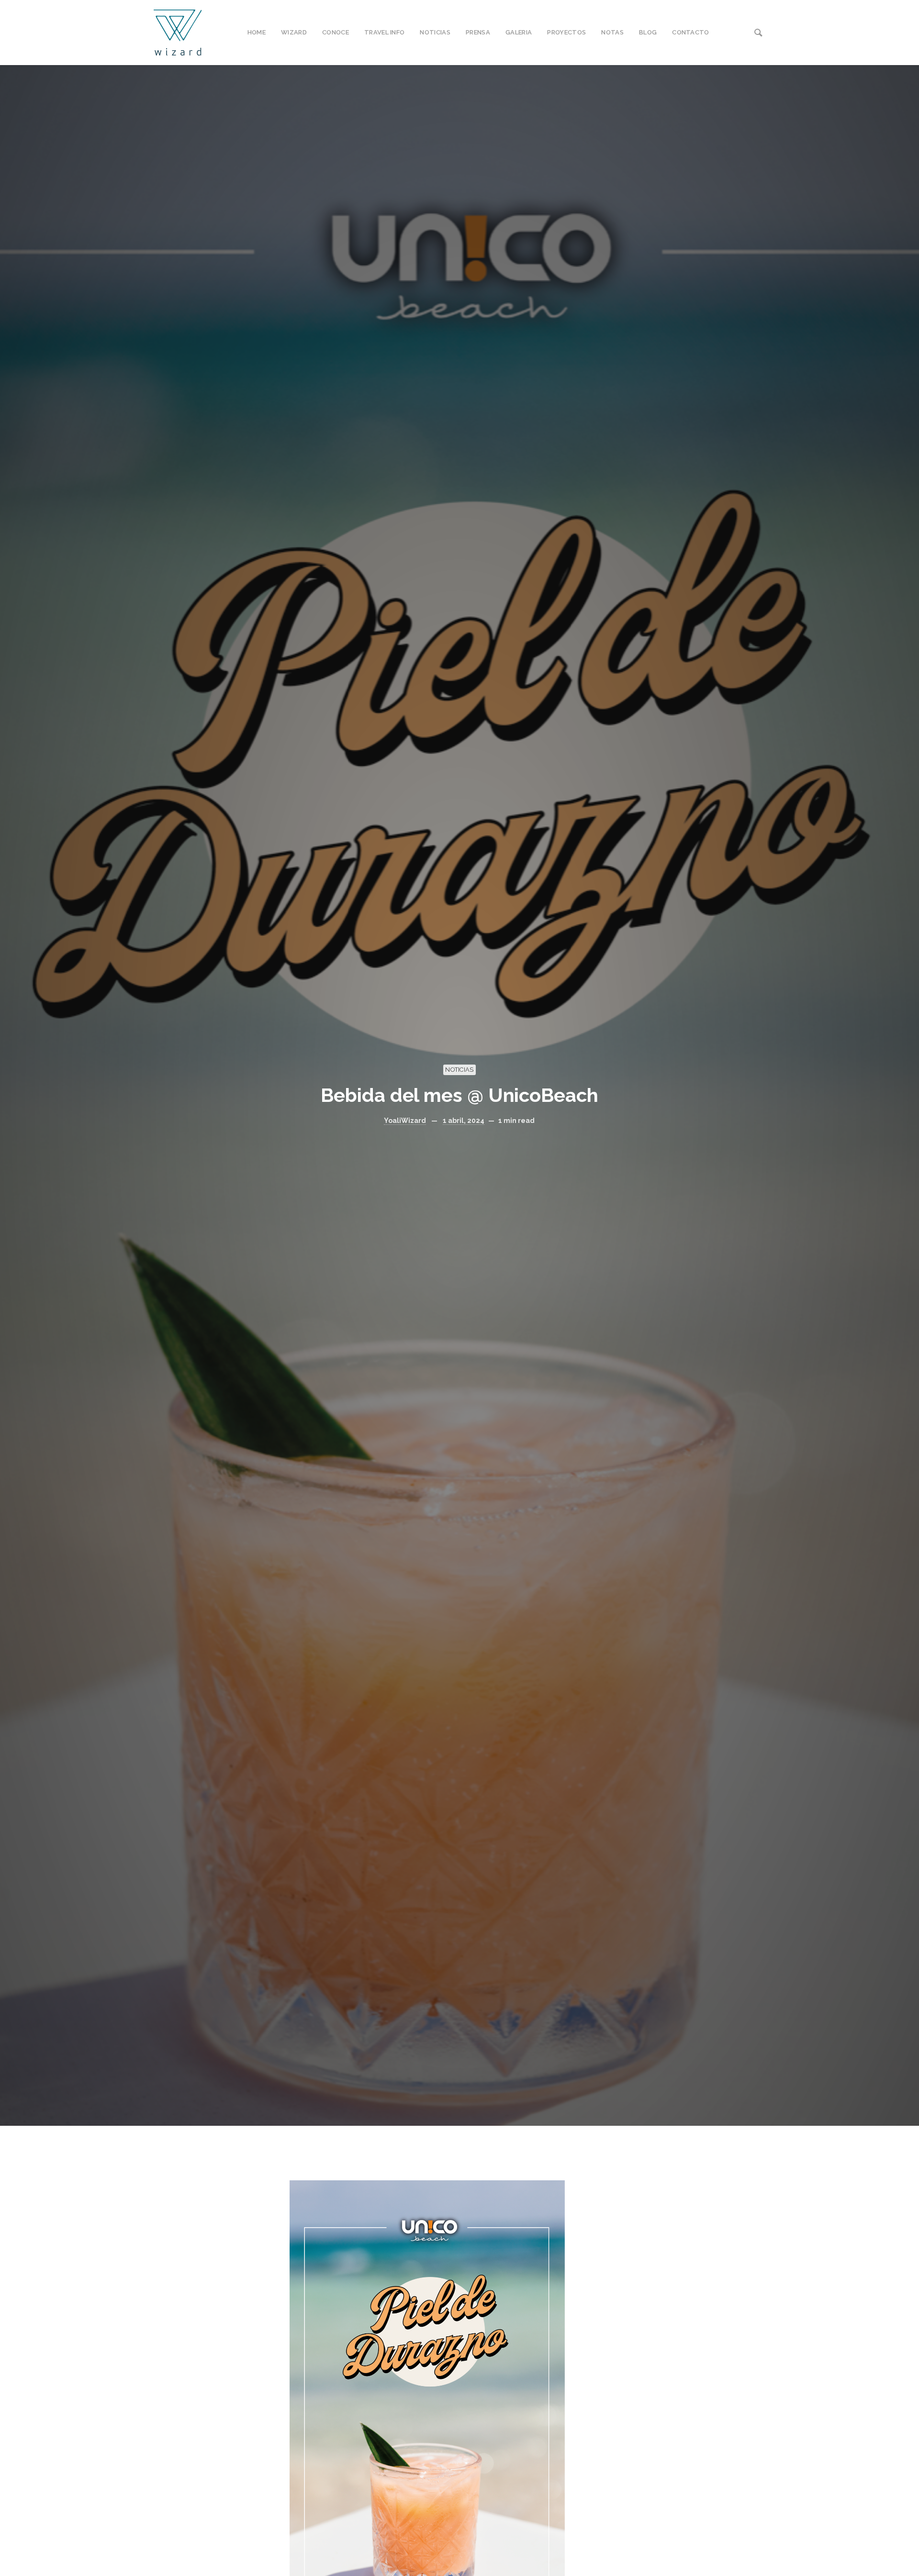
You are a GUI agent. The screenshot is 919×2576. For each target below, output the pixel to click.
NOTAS (612, 32)
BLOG (648, 32)
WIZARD (294, 32)
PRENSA (478, 32)
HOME (257, 32)
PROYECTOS (566, 32)
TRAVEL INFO (385, 32)
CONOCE (336, 32)
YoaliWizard (405, 1121)
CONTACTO (691, 32)
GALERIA (519, 32)
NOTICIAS (435, 32)
